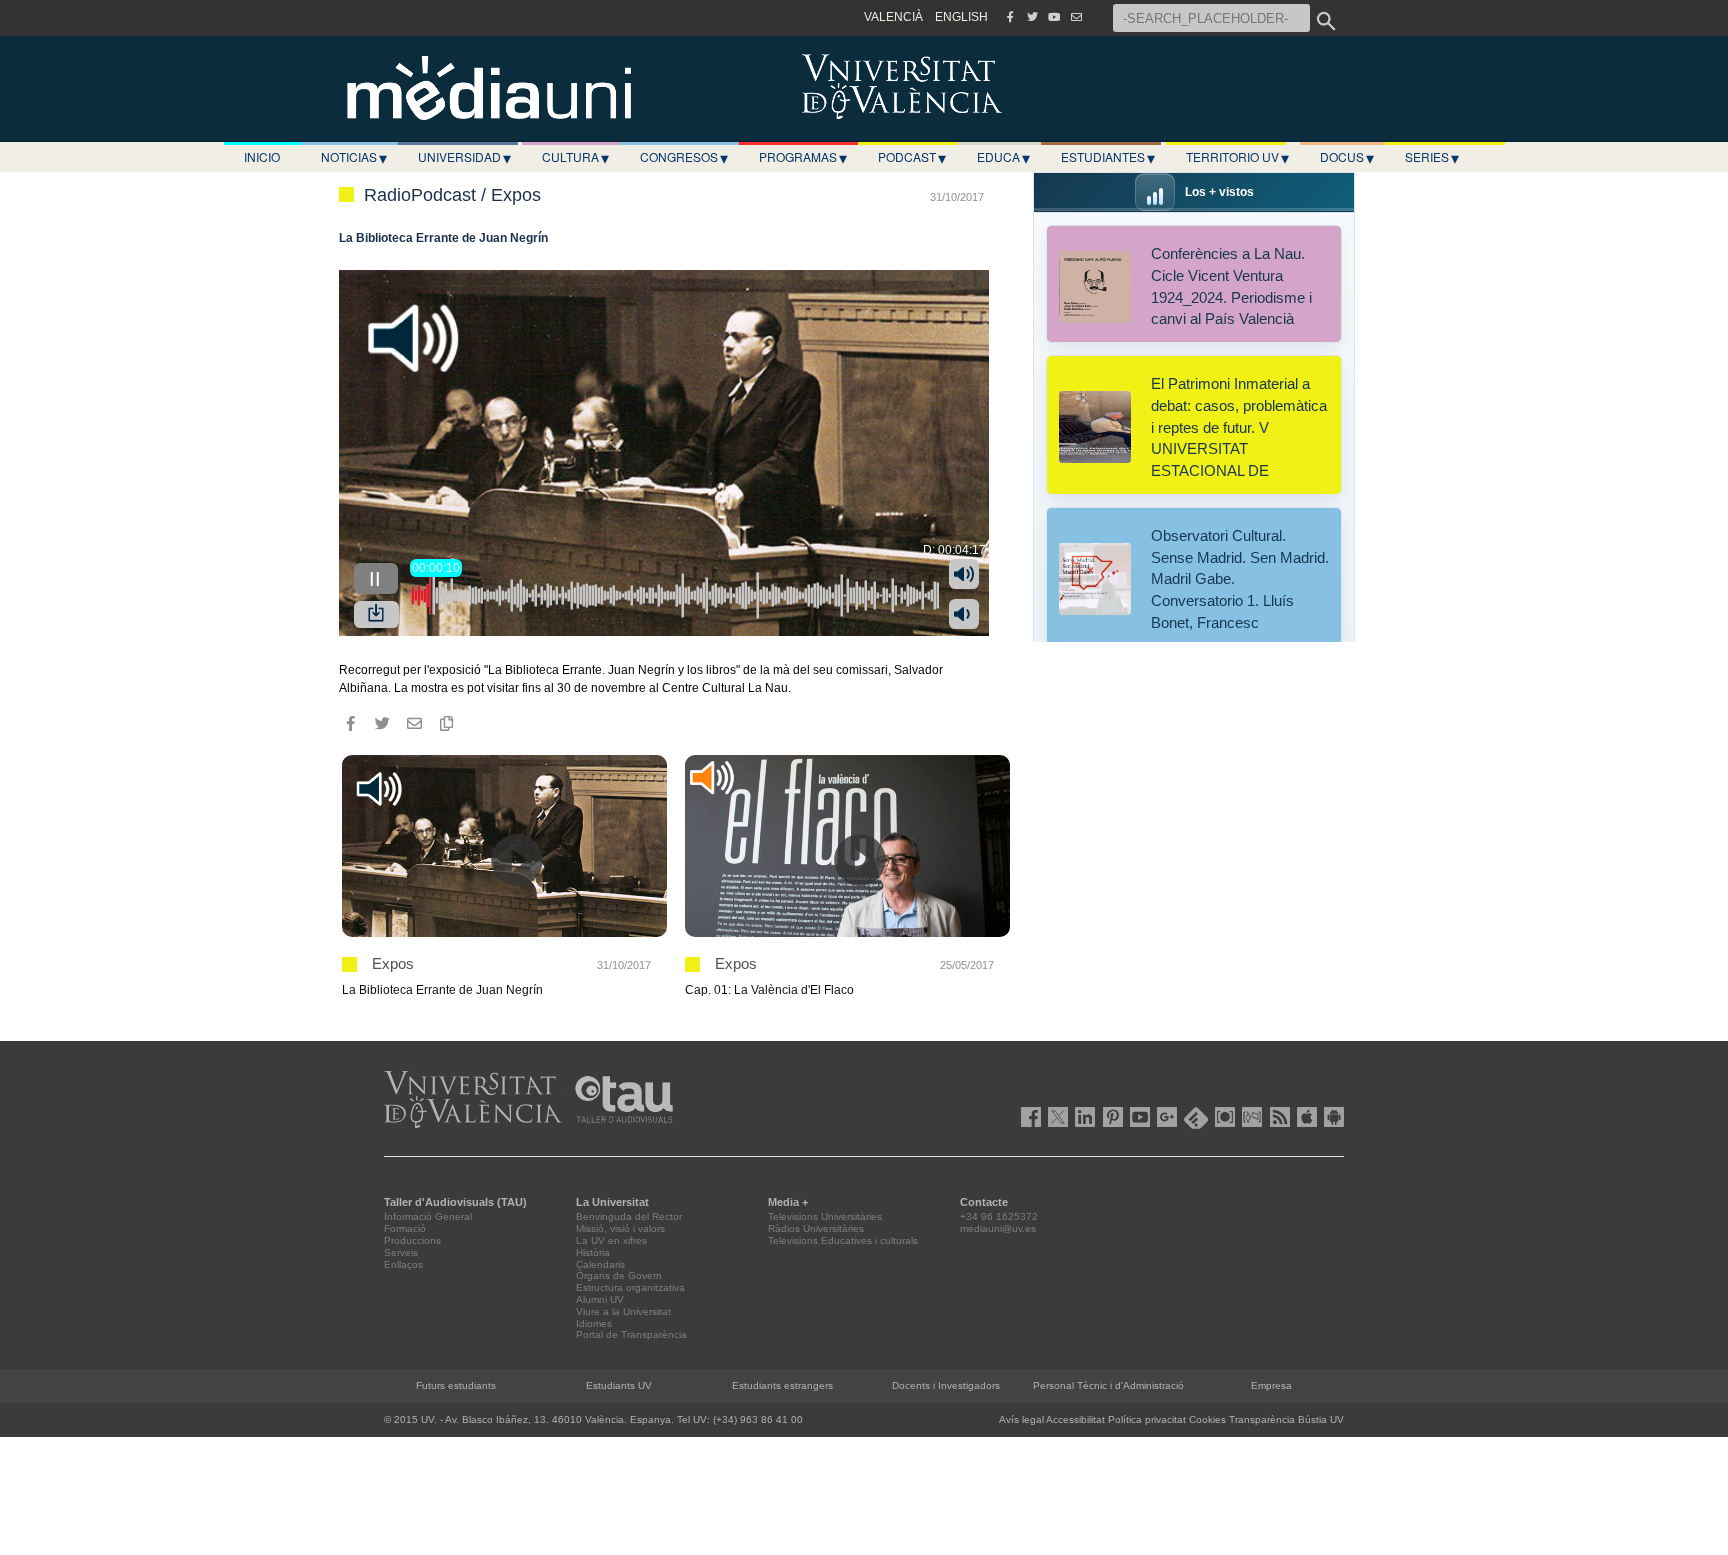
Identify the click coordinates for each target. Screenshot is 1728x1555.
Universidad (464, 157)
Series (1432, 157)
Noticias (354, 157)
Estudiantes (1108, 157)
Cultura (575, 157)
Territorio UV (1237, 157)
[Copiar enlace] (446, 723)
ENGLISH (961, 17)
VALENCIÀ (893, 17)
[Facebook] (1010, 17)
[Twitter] (1032, 17)
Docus (1347, 157)
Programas (803, 157)
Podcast (912, 157)
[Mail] (1076, 17)
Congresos (684, 157)
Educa (1003, 157)
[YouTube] (1054, 17)
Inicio (262, 156)
